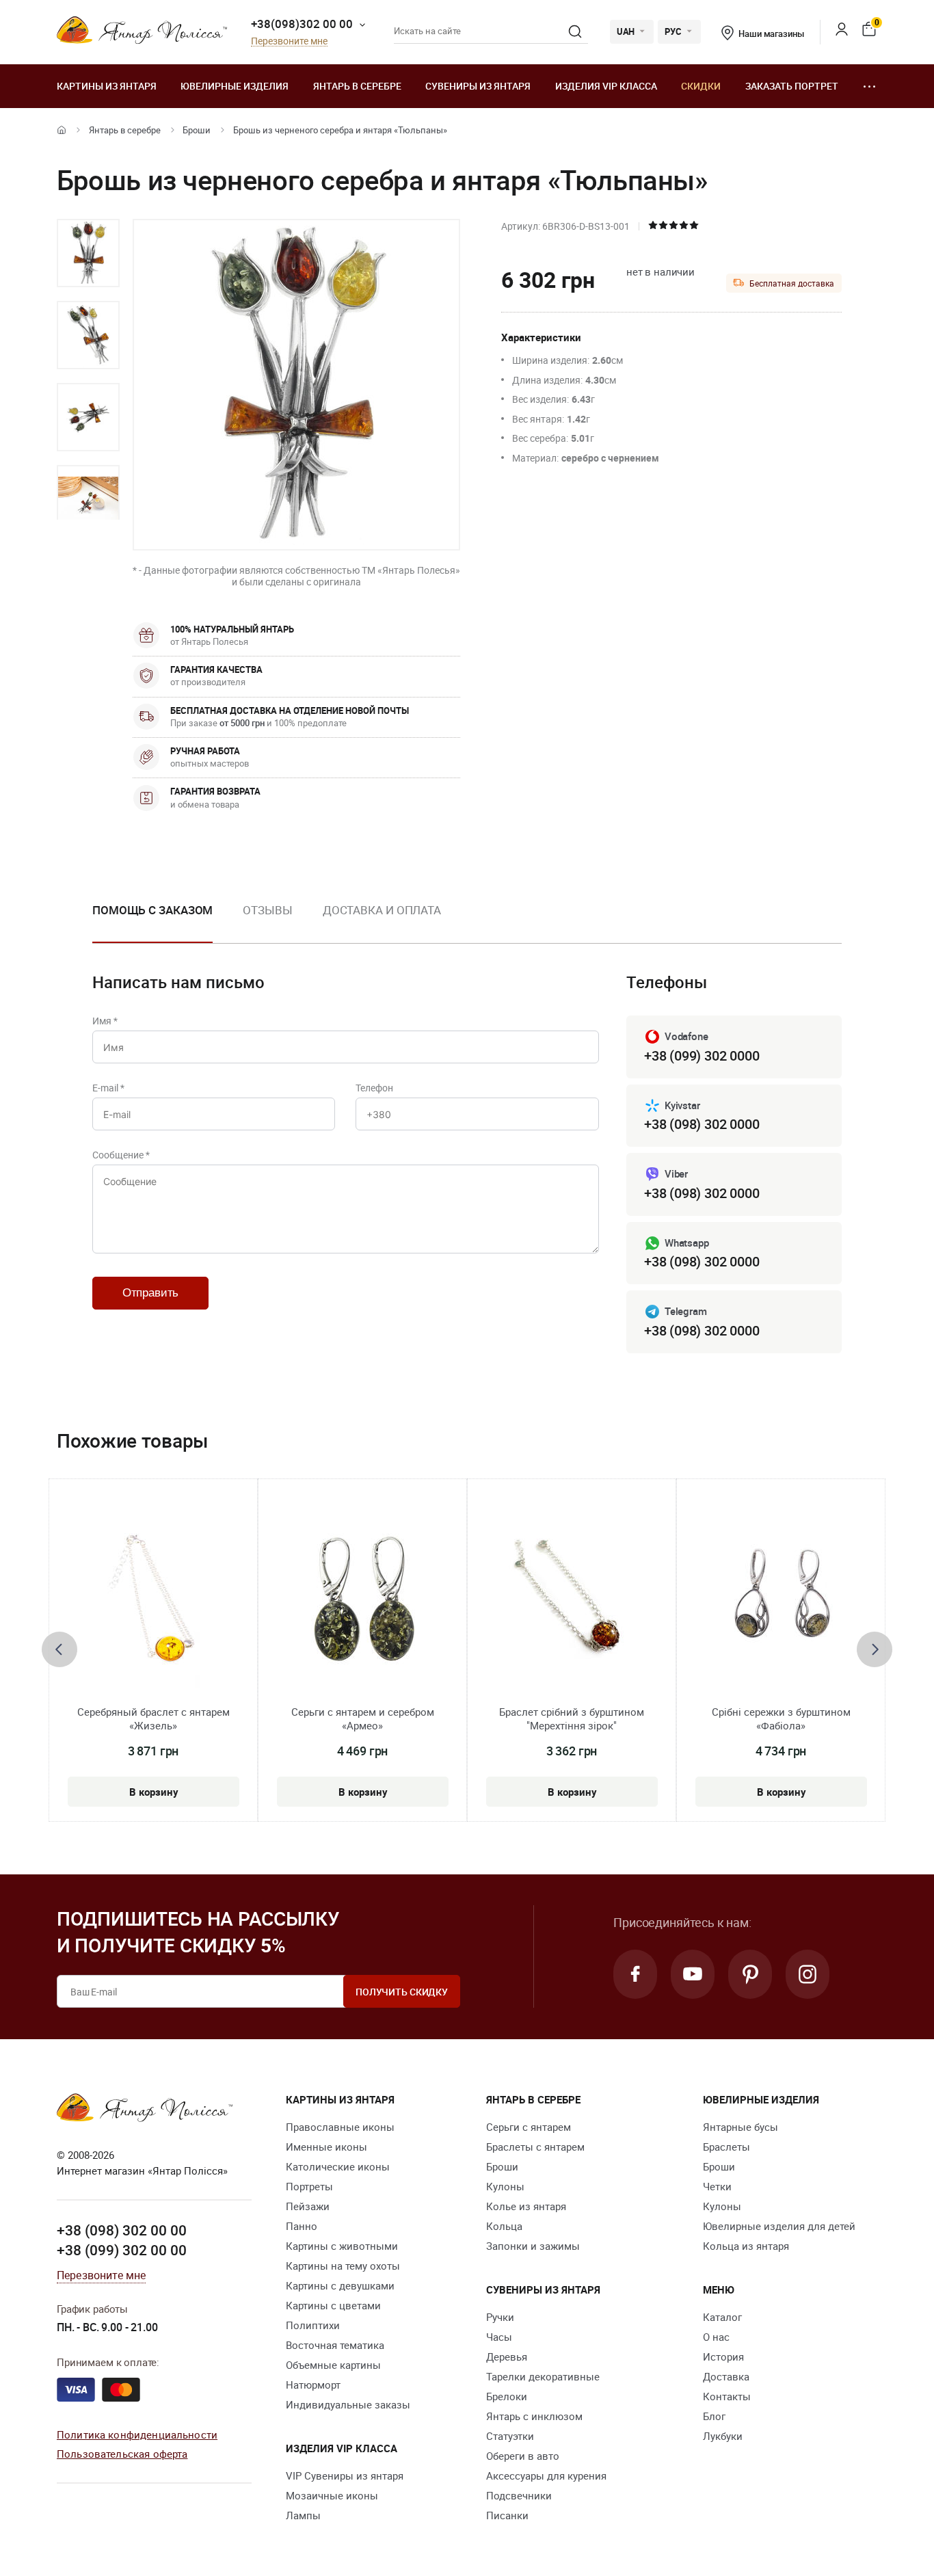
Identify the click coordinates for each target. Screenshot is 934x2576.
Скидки (701, 86)
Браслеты (726, 2147)
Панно (302, 2226)
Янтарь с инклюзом (534, 2416)
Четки (717, 2186)
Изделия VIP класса (606, 86)
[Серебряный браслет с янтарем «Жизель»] (153, 1602)
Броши (197, 130)
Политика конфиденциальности (137, 2434)
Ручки (500, 2317)
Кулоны (505, 2186)
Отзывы (267, 910)
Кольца (504, 2226)
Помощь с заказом (152, 910)
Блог (714, 2416)
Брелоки (507, 2396)
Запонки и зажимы (533, 2246)
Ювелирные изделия (235, 86)
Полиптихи (313, 2325)
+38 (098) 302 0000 (702, 1124)
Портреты (309, 2186)
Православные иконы (340, 2127)
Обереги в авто (523, 2456)
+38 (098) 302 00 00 (122, 2230)
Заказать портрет (792, 86)
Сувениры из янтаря (478, 86)
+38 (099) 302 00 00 (122, 2250)
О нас (716, 2337)
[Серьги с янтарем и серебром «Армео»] (363, 1602)
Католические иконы (338, 2166)
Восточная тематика (335, 2345)
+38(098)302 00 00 (302, 24)
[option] (88, 253)
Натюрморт (313, 2385)
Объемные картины (333, 2365)
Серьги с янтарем (529, 2127)
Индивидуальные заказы (348, 2404)
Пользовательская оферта (122, 2454)
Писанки (507, 2515)
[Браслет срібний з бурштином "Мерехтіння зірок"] (572, 1602)
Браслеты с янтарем (535, 2147)
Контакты (727, 2396)
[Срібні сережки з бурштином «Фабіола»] (781, 1602)
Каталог (722, 2317)
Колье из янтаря (526, 2206)
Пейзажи (308, 2206)
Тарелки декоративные (543, 2376)
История (723, 2356)
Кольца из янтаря (746, 2246)
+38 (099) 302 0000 (702, 1055)
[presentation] (59, 1649)
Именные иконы (326, 2147)
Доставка (726, 2376)
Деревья (507, 2356)
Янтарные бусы (740, 2127)
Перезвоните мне (289, 41)
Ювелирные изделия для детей (779, 2226)
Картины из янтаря (107, 86)
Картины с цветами (333, 2305)
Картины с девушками (340, 2285)
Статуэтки (510, 2436)
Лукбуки (723, 2436)
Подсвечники (519, 2495)
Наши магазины (771, 34)
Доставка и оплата (382, 910)
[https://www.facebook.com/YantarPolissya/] (635, 1974)
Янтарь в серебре (357, 86)
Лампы (303, 2515)
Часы (499, 2337)
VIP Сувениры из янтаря (345, 2475)
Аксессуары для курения (546, 2475)
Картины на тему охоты (343, 2266)
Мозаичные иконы (332, 2495)
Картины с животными (342, 2246)
